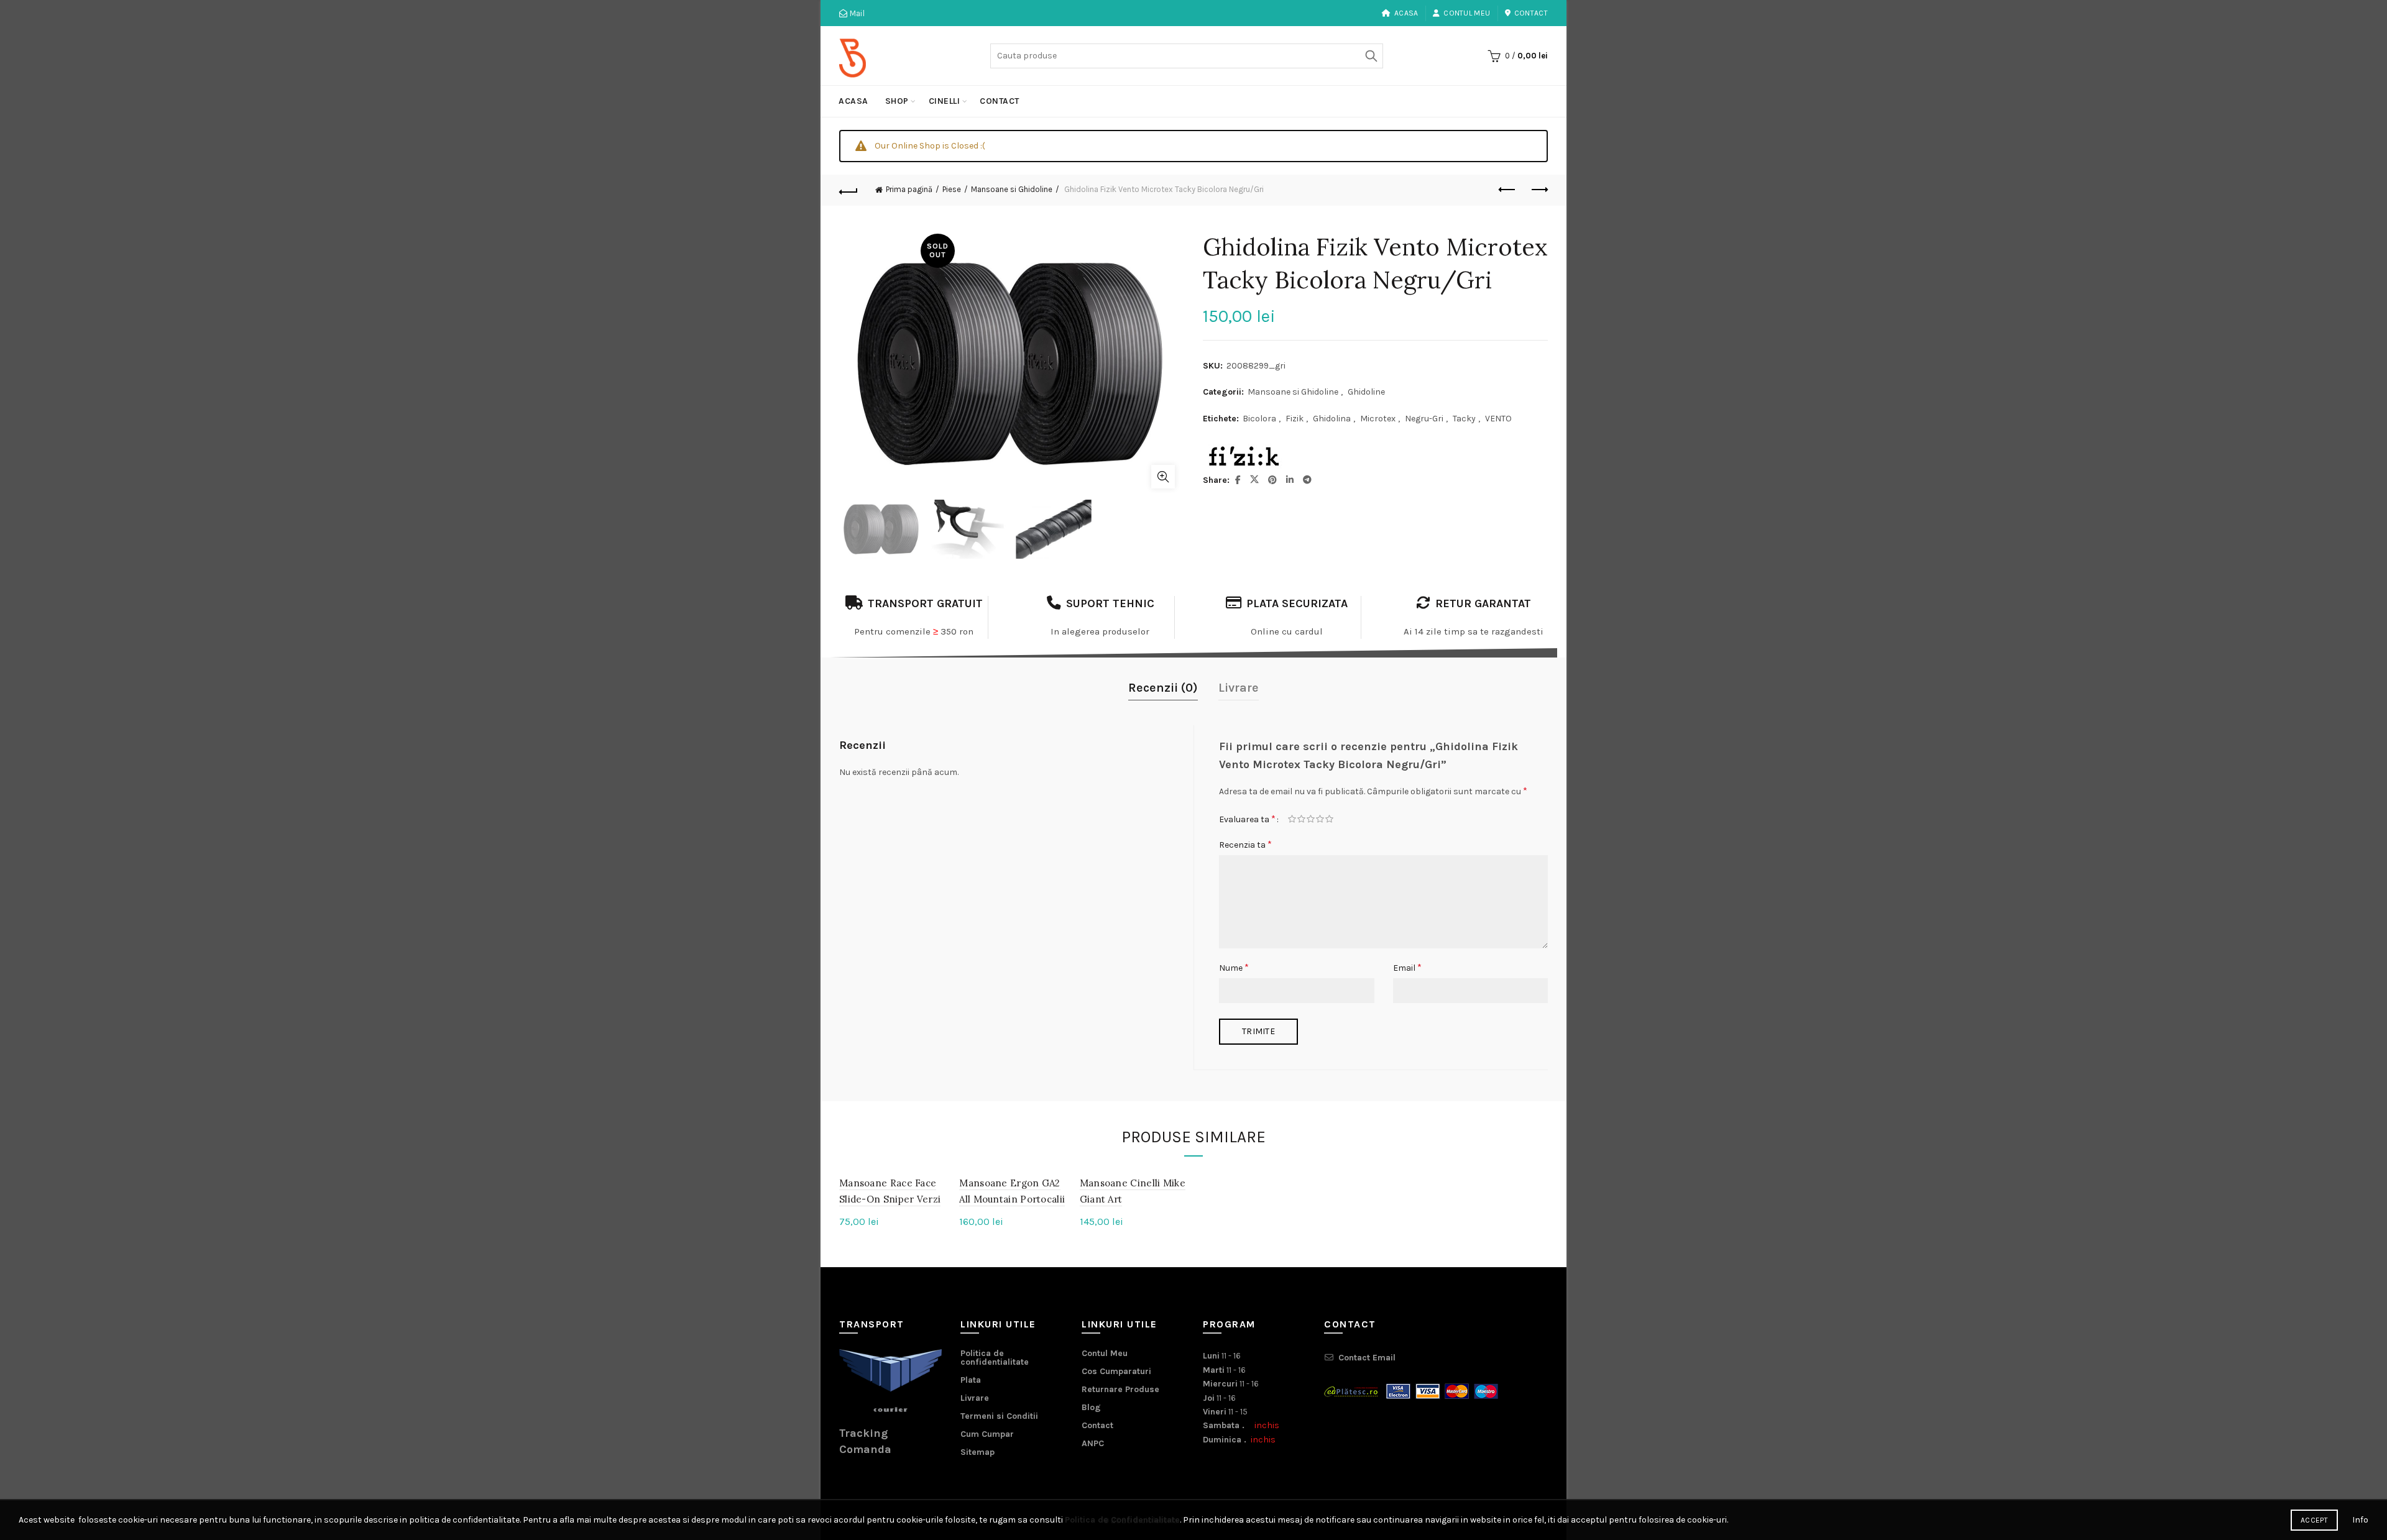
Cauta (1371, 56)
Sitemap (977, 1452)
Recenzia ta (1245, 844)
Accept (2314, 1520)
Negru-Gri (1424, 419)
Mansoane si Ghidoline (1012, 189)
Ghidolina (1332, 419)
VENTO (1498, 419)
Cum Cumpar (987, 1434)
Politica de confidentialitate (995, 1358)
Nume (1234, 967)
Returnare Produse (1120, 1389)
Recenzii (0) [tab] (1163, 688)
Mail (856, 13)
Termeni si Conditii (999, 1416)
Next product (1538, 190)
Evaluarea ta (1247, 819)
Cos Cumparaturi (1116, 1371)
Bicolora (1259, 419)
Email (1407, 967)
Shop (897, 101)
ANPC (1093, 1443)
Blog (1091, 1407)
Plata (971, 1380)
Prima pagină (909, 189)
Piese (952, 189)
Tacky (1464, 419)
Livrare (975, 1398)
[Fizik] (1243, 457)
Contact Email (1367, 1358)
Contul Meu (1467, 13)
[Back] (849, 190)
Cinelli (945, 101)
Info (2360, 1520)
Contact (1531, 13)
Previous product (1507, 190)
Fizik (1295, 419)
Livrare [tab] (1239, 688)
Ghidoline (1366, 392)
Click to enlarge (1163, 477)
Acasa (1406, 13)
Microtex (1378, 419)
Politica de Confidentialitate (1122, 1520)
